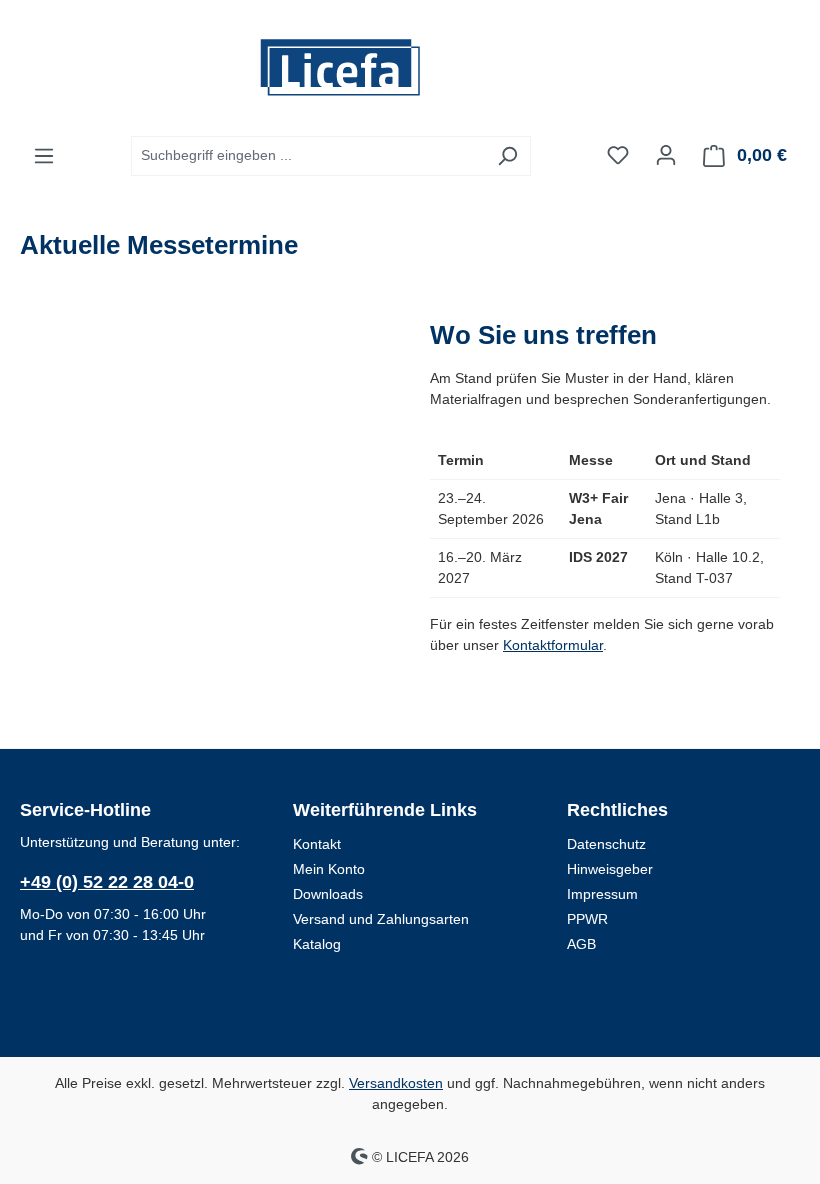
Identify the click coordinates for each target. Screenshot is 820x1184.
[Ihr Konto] (666, 155)
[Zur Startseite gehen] (410, 67)
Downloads (328, 894)
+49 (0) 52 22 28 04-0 (107, 882)
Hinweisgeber (610, 869)
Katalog (317, 944)
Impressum (602, 894)
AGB (581, 944)
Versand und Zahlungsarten (381, 919)
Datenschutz (606, 844)
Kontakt (317, 844)
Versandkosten (396, 1083)
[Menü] (44, 156)
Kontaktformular (553, 645)
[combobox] (308, 156)
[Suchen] (507, 156)
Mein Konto (329, 869)
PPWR (587, 919)
